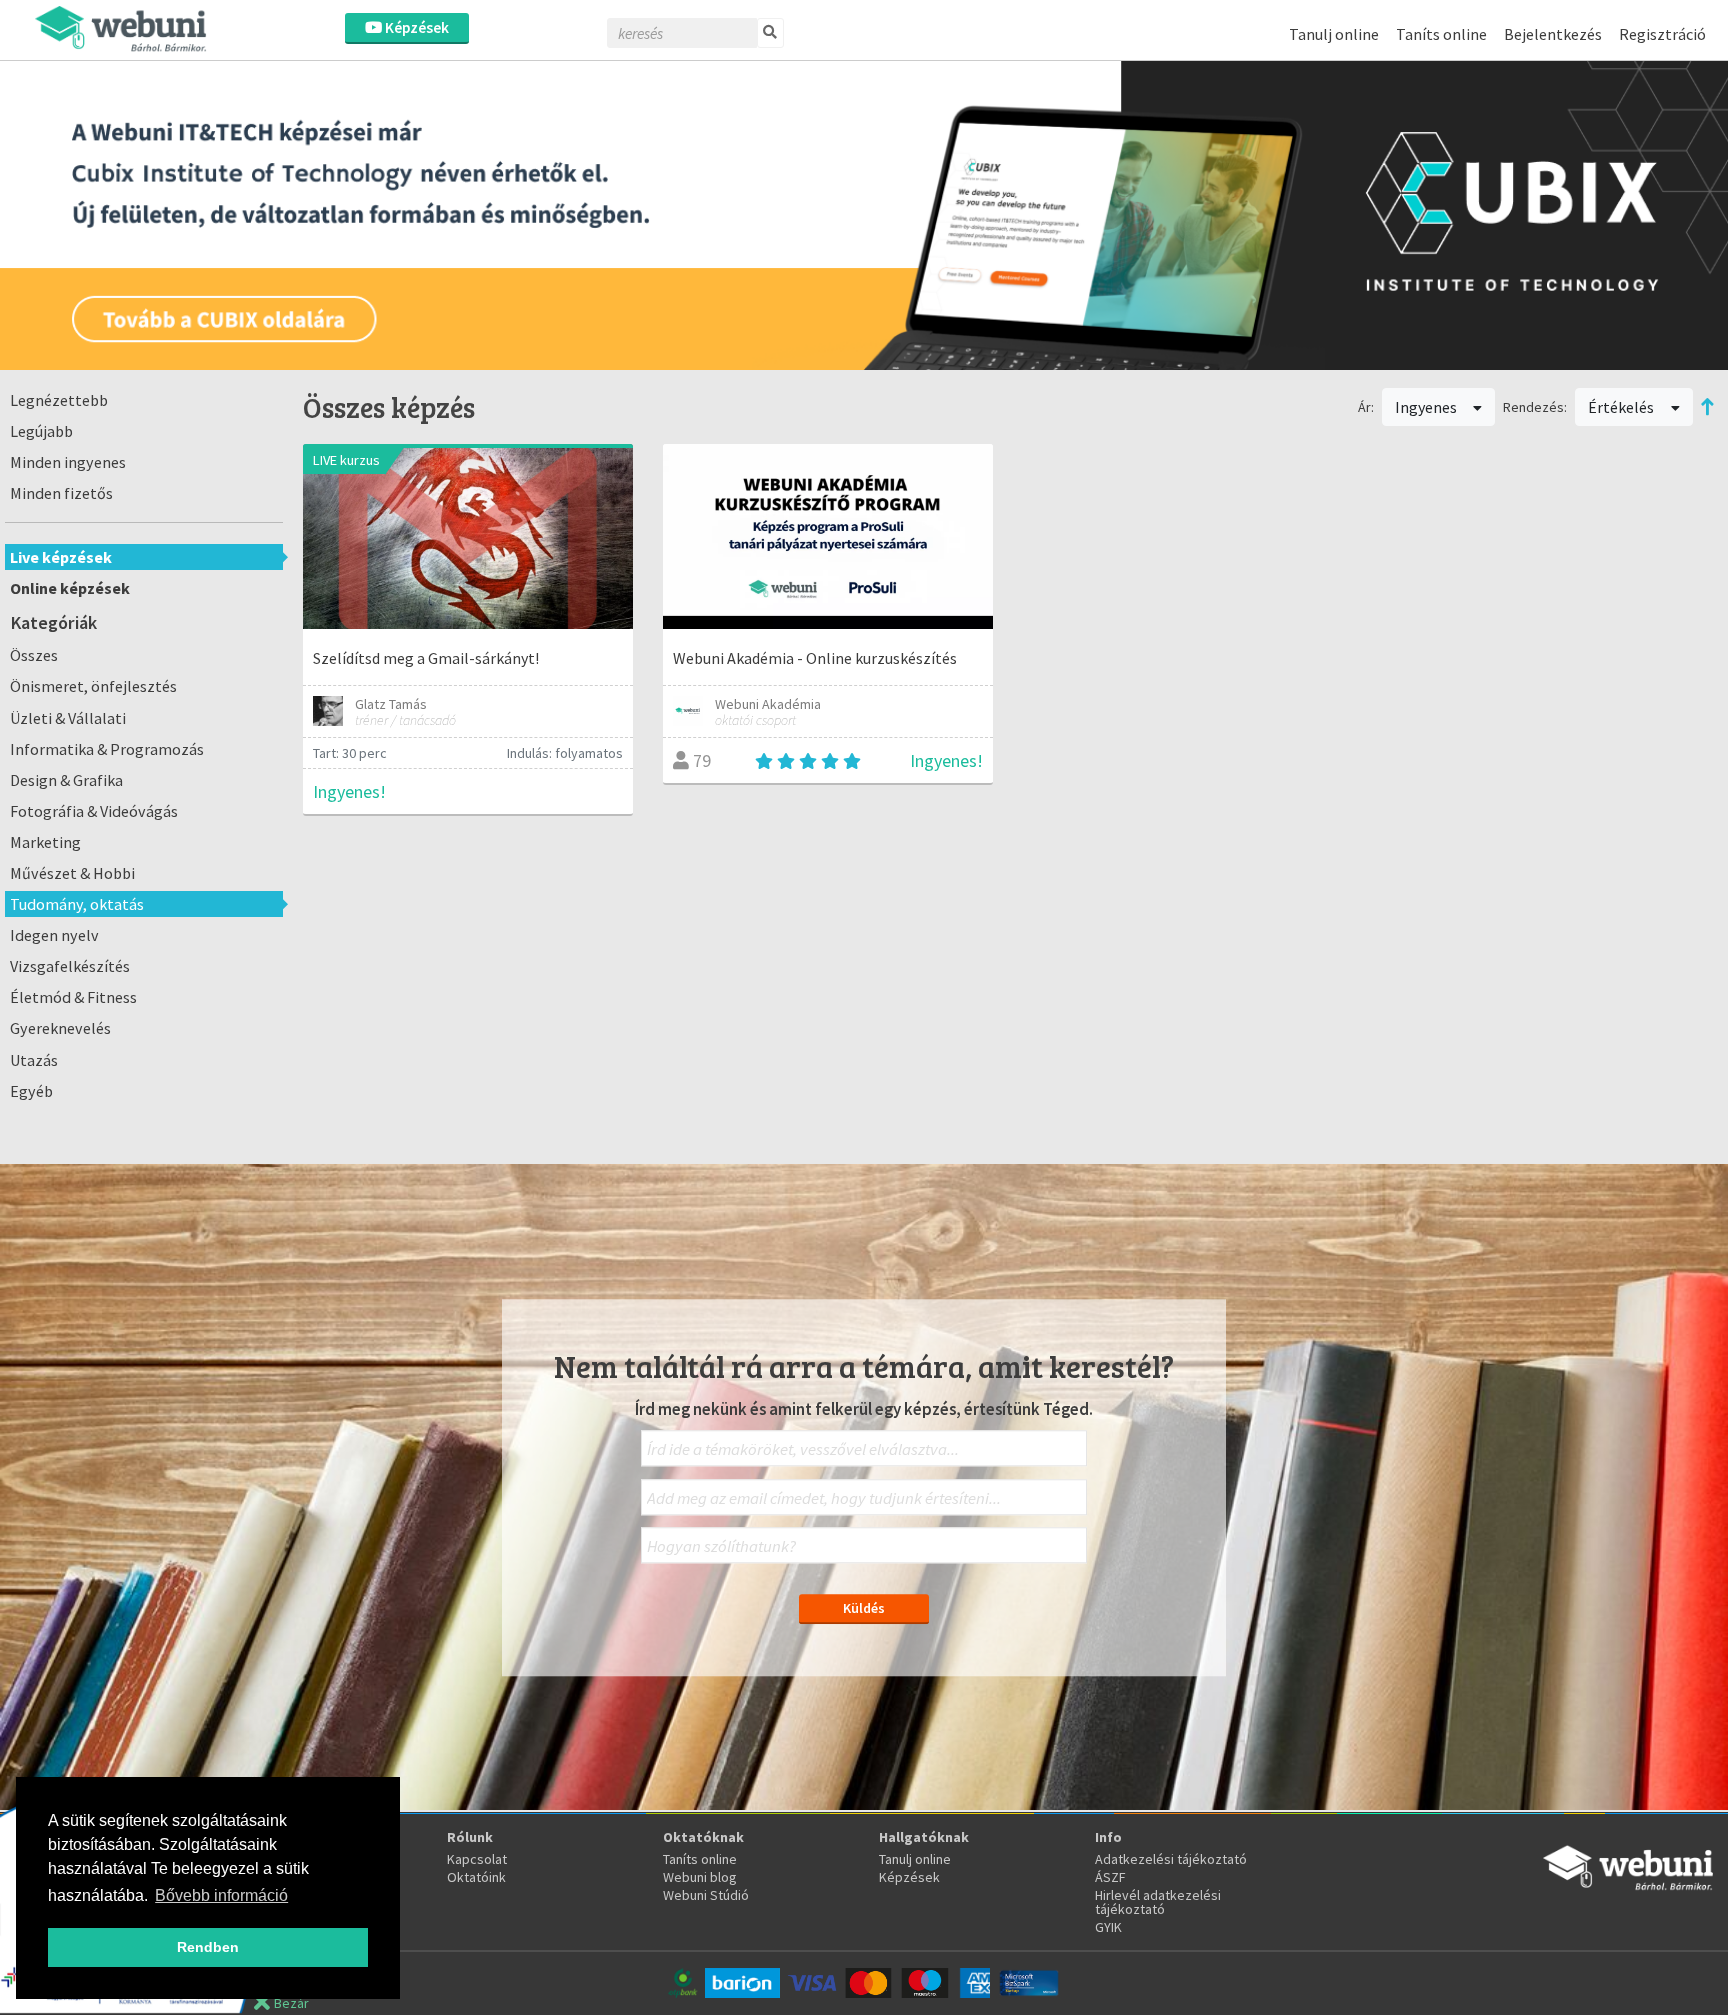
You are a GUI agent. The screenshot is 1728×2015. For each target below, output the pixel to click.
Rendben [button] (208, 1947)
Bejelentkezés (1553, 34)
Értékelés (1622, 407)
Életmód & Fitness (73, 997)
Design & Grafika (66, 780)
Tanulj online (1334, 34)
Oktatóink (476, 1877)
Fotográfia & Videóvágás (94, 811)
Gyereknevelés (60, 1028)
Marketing (45, 842)
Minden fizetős (61, 493)
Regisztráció (1662, 34)
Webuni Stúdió (706, 1895)
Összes (34, 655)
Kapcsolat (477, 1859)
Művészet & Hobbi (72, 873)
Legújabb (41, 431)
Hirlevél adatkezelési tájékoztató (1158, 1902)
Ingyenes (1427, 407)
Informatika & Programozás (107, 749)
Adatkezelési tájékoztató (1171, 1859)
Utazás (34, 1060)
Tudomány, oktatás (77, 904)
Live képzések (61, 557)
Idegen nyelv (54, 935)
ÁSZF (1110, 1877)
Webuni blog (700, 1877)
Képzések (415, 27)
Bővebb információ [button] (221, 1895)
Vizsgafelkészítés (70, 966)
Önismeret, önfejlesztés (93, 686)
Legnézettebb (59, 400)
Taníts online (1441, 34)
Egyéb (31, 1091)
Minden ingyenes (68, 462)
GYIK (1108, 1927)
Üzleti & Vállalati (68, 718)
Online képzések (70, 588)
